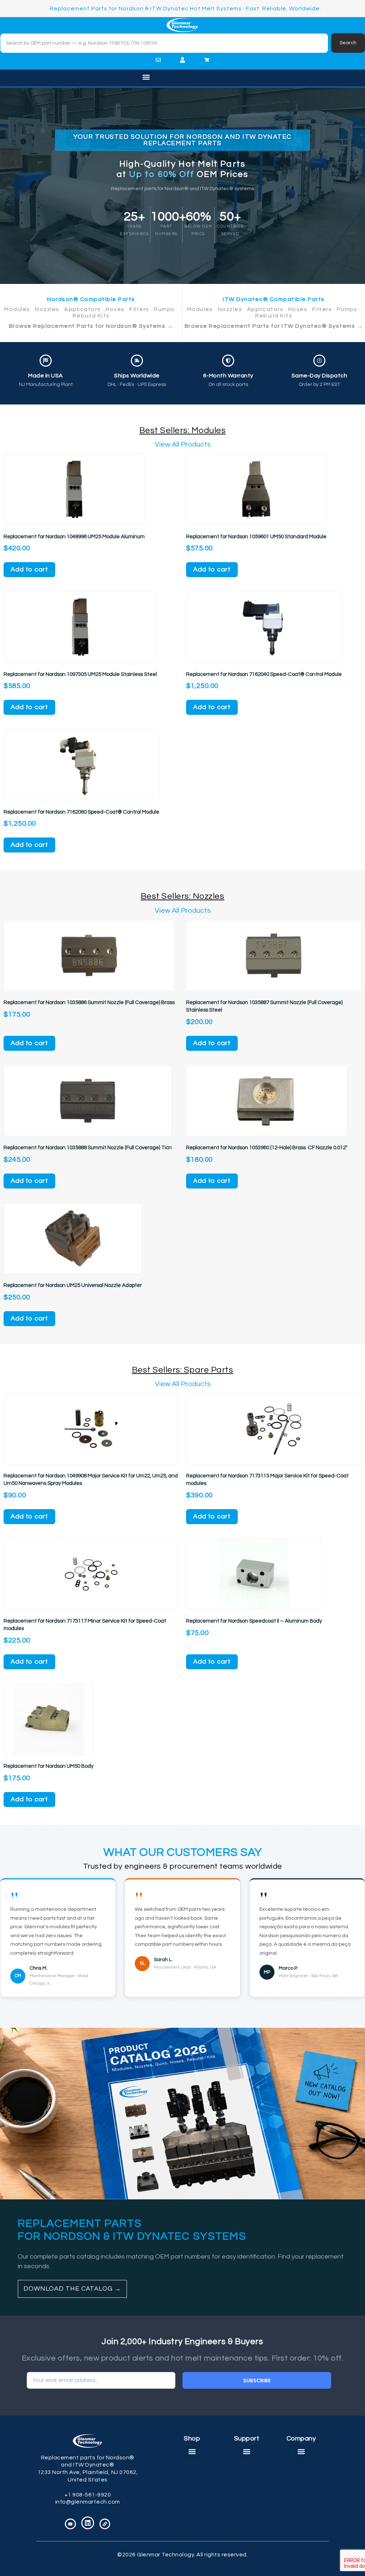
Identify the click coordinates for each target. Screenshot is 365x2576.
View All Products (183, 444)
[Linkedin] (88, 2523)
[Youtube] (70, 2524)
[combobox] (164, 43)
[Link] (105, 2524)
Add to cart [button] (29, 569)
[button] (146, 77)
